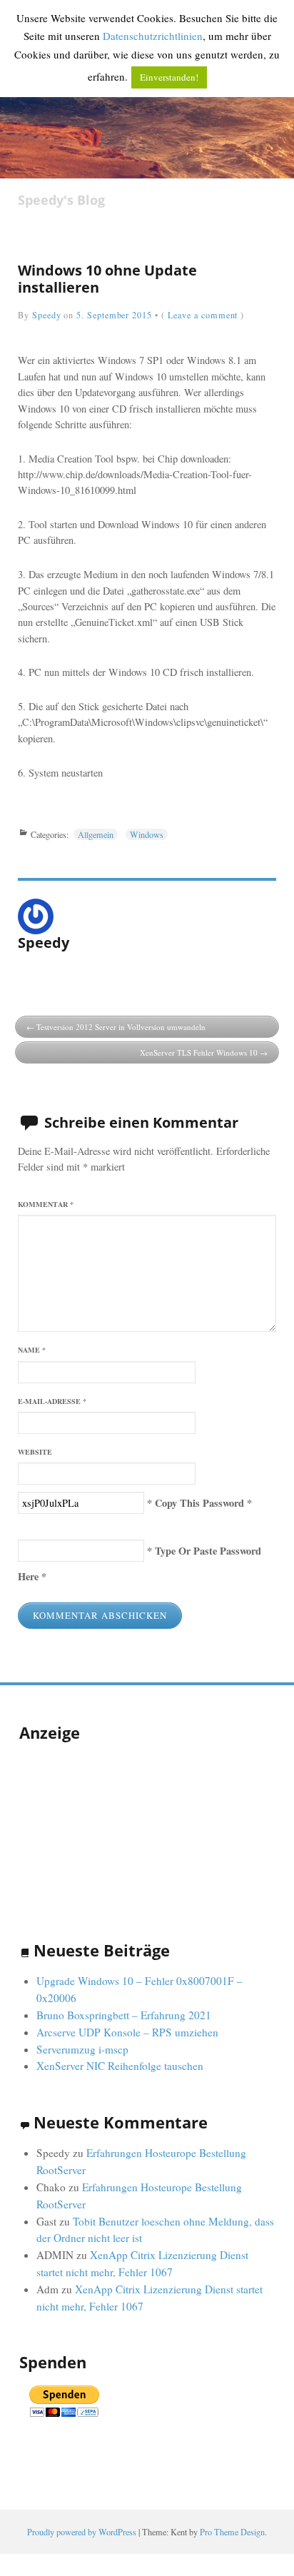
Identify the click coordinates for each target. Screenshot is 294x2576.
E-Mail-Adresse (52, 1401)
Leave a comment (203, 315)
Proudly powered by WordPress (82, 2532)
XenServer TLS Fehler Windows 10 (199, 1052)
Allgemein (96, 834)
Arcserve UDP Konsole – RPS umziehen (127, 2032)
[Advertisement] (91, 1827)
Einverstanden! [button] (169, 77)
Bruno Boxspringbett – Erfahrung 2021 (124, 2015)
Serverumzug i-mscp (82, 2049)
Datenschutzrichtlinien (153, 36)
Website (35, 1452)
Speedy (47, 315)
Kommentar (46, 1204)
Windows (147, 834)
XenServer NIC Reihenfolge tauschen (120, 2066)
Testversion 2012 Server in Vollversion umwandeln (121, 1027)
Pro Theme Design (232, 2532)
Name (32, 1350)
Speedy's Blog (61, 200)
